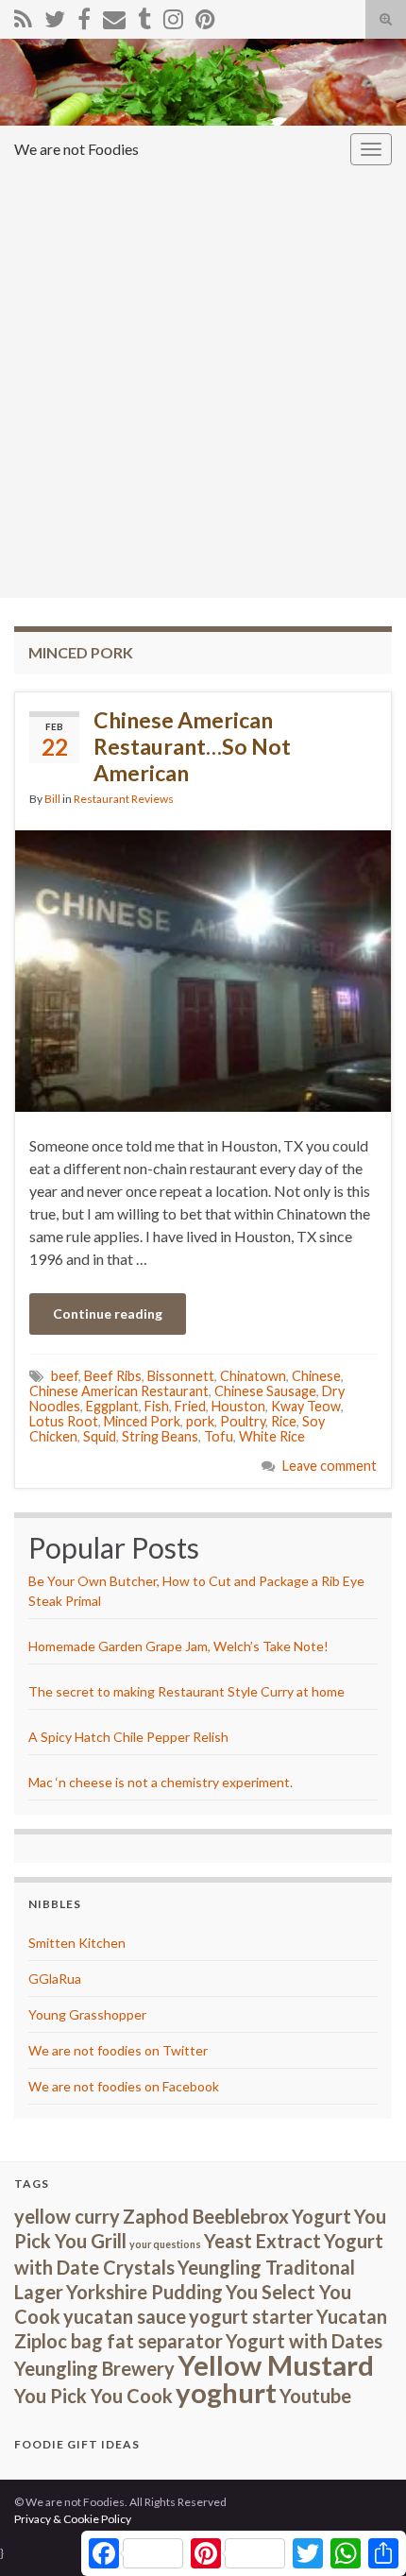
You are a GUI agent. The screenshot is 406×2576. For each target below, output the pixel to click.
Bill (52, 799)
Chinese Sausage (265, 1391)
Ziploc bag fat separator (118, 2341)
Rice (284, 1421)
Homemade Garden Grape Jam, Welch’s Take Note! (178, 1646)
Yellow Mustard (276, 2365)
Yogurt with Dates (304, 2341)
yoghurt (226, 2392)
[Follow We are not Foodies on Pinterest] (205, 16)
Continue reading (108, 1314)
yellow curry (67, 2216)
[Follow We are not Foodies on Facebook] (84, 16)
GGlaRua (55, 1979)
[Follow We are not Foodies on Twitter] (55, 16)
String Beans (160, 1436)
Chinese (316, 1376)
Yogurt (321, 2216)
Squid (100, 1436)
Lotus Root (64, 1421)
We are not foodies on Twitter (118, 2050)
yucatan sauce (125, 2316)
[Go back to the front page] (203, 82)
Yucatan (352, 2316)
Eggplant (112, 1406)
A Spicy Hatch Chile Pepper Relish (128, 1737)
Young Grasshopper (87, 2014)
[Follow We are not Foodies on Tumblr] (144, 16)
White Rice (272, 1436)
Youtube (315, 2396)
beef (65, 1376)
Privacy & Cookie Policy (73, 2519)
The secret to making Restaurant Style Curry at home (186, 1691)
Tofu (219, 1436)
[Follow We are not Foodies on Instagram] (173, 16)
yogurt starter (251, 2316)
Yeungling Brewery (94, 2368)
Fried (190, 1406)
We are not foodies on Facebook (124, 2086)
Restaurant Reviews (124, 799)
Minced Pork (142, 1421)
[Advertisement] (203, 385)
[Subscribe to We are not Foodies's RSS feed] (23, 16)
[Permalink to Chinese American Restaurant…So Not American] (203, 969)
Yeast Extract (262, 2241)
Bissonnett (181, 1376)
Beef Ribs (113, 1376)
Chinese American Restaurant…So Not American (192, 746)
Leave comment (330, 1466)
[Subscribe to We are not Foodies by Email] (114, 16)
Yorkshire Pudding (144, 2292)
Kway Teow (306, 1406)
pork (200, 1421)
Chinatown (253, 1376)
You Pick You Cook (93, 2396)
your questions (165, 2244)
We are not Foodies (76, 149)
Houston (238, 1406)
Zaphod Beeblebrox (206, 2216)
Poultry (243, 1421)
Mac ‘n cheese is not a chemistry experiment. (161, 1782)
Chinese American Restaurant (119, 1391)
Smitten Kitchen (77, 1943)
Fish (157, 1406)
